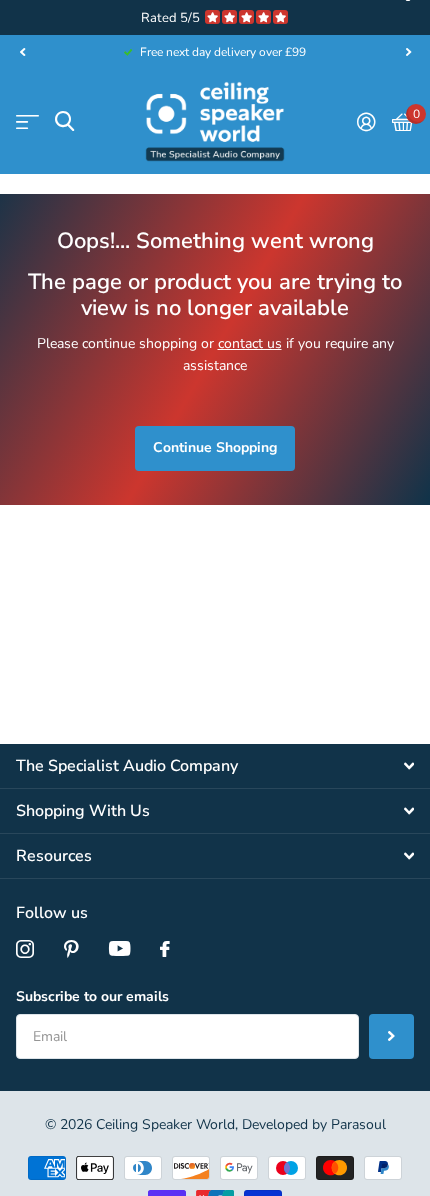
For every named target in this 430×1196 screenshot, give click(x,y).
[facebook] (165, 949)
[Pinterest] (71, 949)
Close (215, 766)
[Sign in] (366, 122)
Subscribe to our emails (92, 996)
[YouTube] (119, 949)
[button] (22, 52)
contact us (250, 343)
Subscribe (391, 1036)
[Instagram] (25, 949)
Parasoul (358, 1124)
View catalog (27, 121)
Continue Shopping (215, 447)
